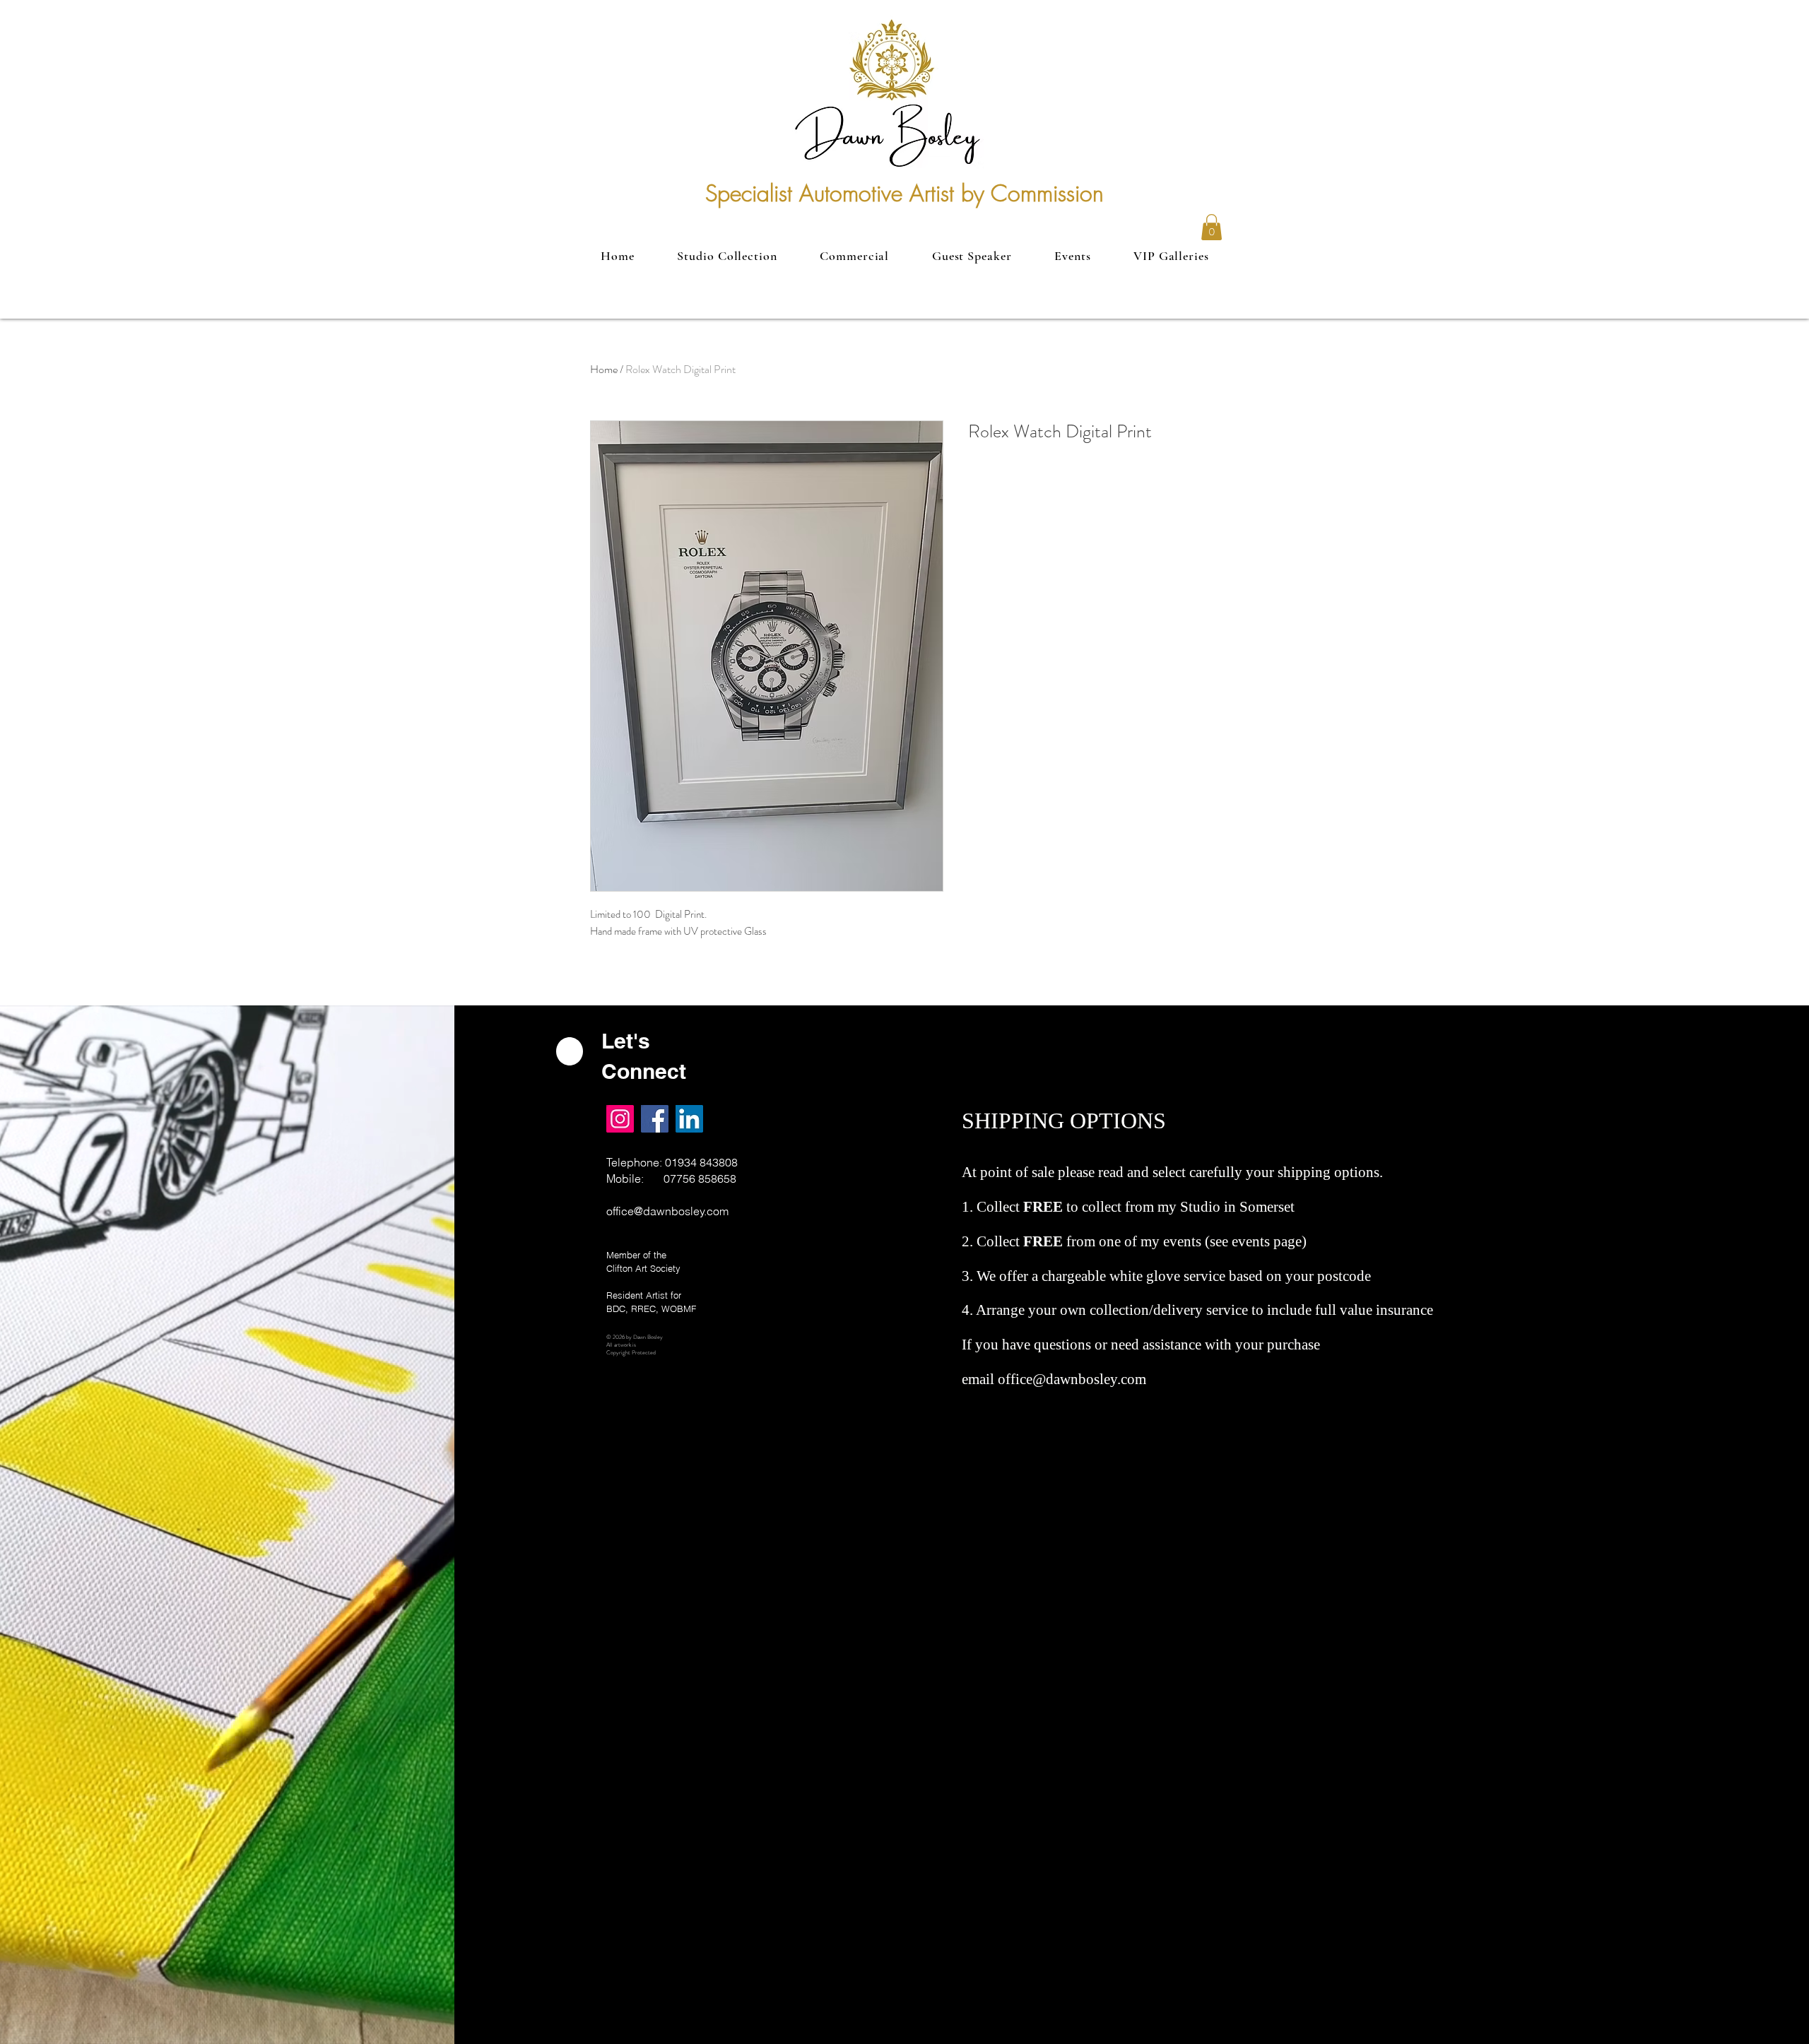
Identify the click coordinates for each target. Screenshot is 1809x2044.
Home (604, 369)
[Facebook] (655, 1119)
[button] (1212, 227)
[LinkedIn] (689, 1119)
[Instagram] (620, 1119)
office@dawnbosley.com (667, 1211)
